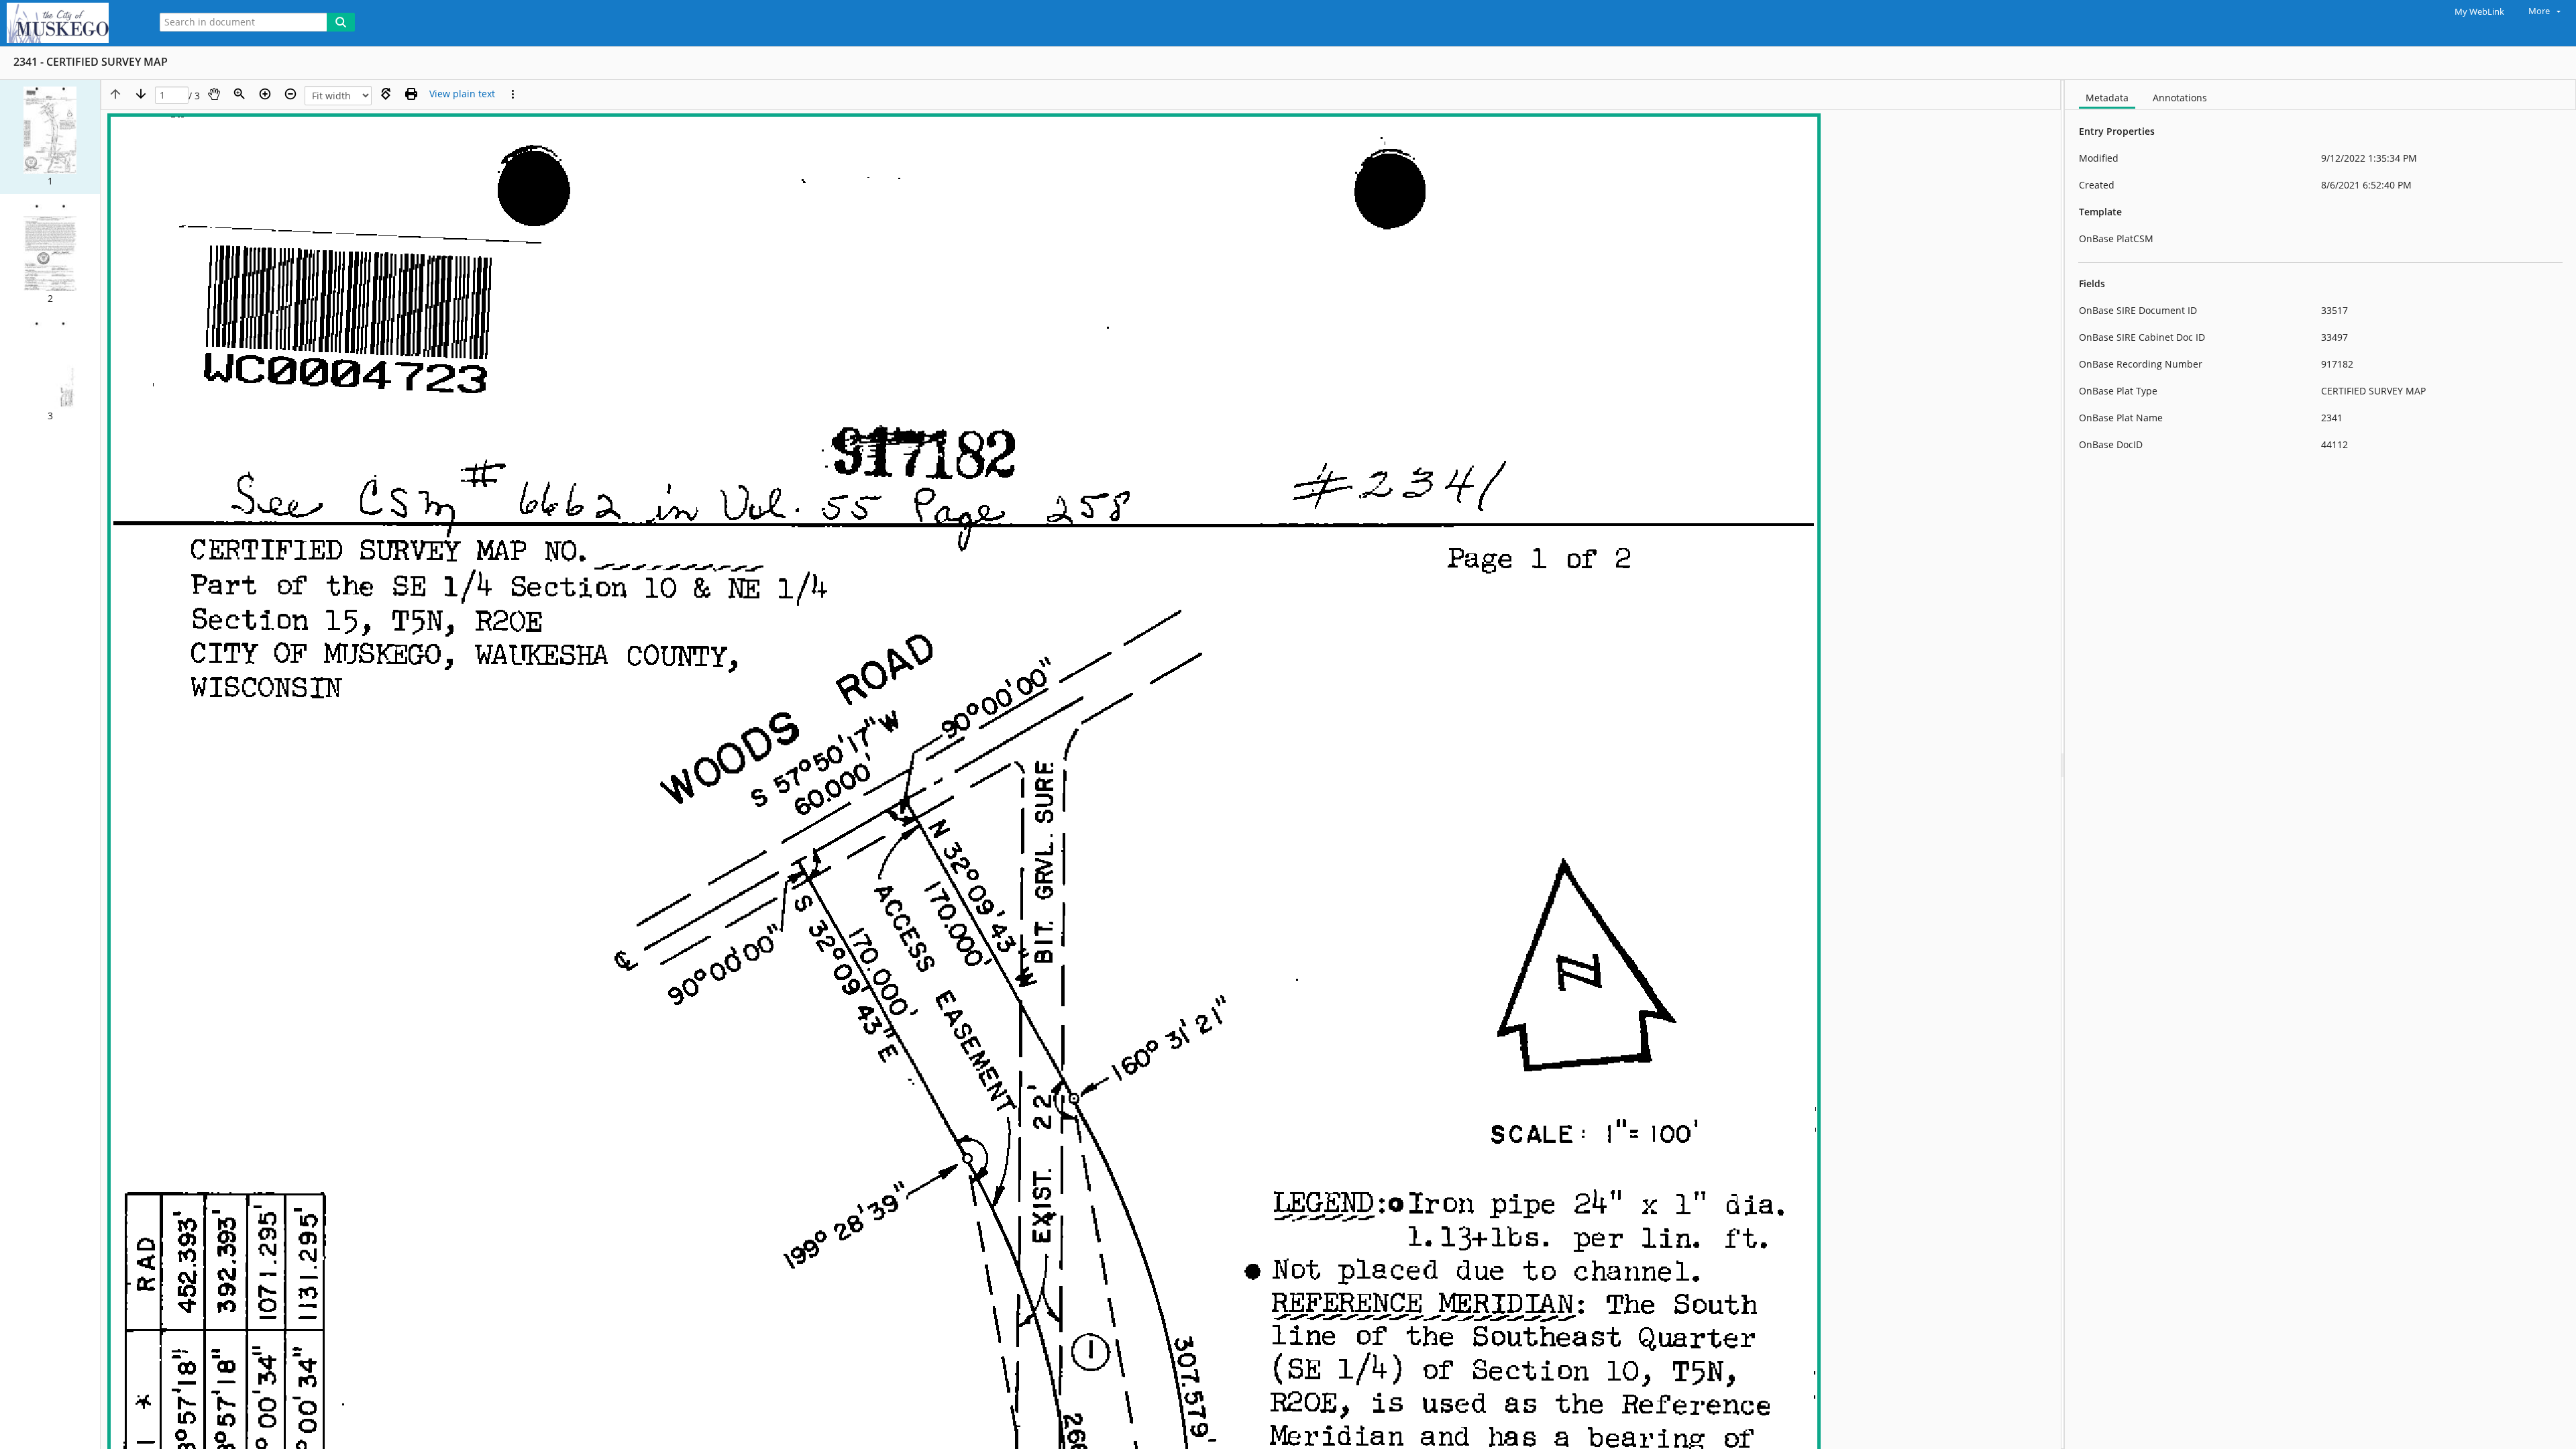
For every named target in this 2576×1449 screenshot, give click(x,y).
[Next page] (141, 94)
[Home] (70, 23)
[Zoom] (239, 94)
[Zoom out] (290, 94)
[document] (2320, 764)
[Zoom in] (265, 94)
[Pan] (214, 94)
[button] (50, 137)
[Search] (341, 22)
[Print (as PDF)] (411, 94)
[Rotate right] (386, 94)
